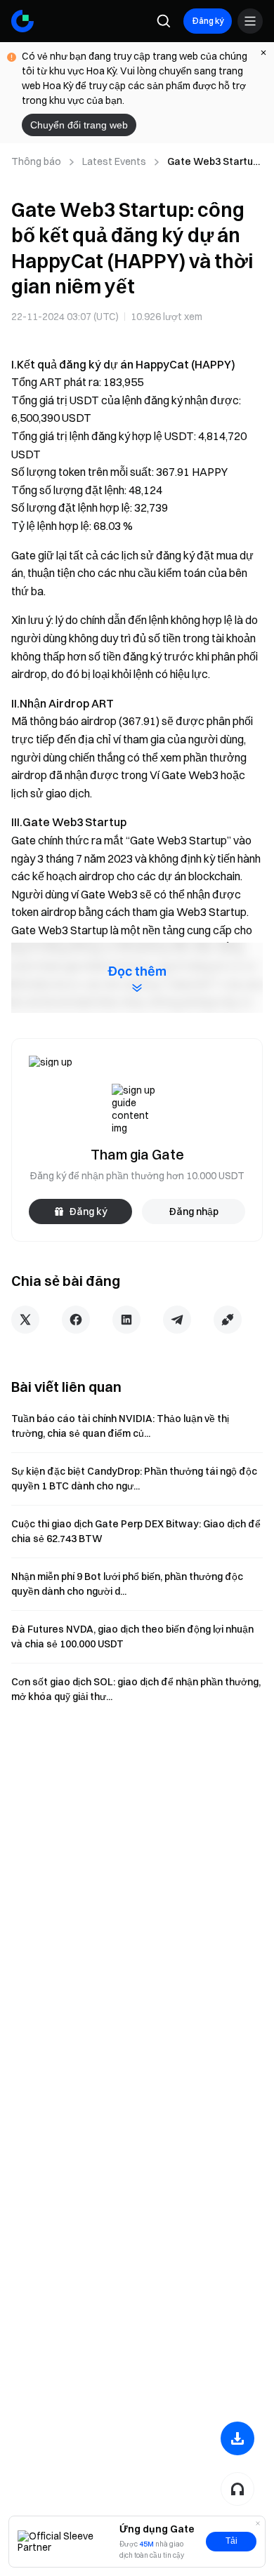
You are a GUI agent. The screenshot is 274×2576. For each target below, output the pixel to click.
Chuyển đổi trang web (79, 125)
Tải (231, 2541)
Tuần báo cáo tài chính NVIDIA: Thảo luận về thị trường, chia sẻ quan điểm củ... (120, 1426)
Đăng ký (208, 21)
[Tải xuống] (237, 2438)
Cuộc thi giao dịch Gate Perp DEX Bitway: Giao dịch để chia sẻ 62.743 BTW (136, 1531)
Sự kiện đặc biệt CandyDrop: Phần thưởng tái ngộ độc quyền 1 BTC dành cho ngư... (134, 1479)
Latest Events (114, 161)
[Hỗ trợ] (237, 2489)
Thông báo (36, 161)
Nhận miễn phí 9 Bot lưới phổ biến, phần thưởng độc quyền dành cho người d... (127, 1584)
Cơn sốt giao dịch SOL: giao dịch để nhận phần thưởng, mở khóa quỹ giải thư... (136, 1689)
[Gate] (22, 21)
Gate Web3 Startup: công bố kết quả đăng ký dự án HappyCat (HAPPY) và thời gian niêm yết (215, 162)
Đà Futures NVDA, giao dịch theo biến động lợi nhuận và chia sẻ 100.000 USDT (132, 1636)
